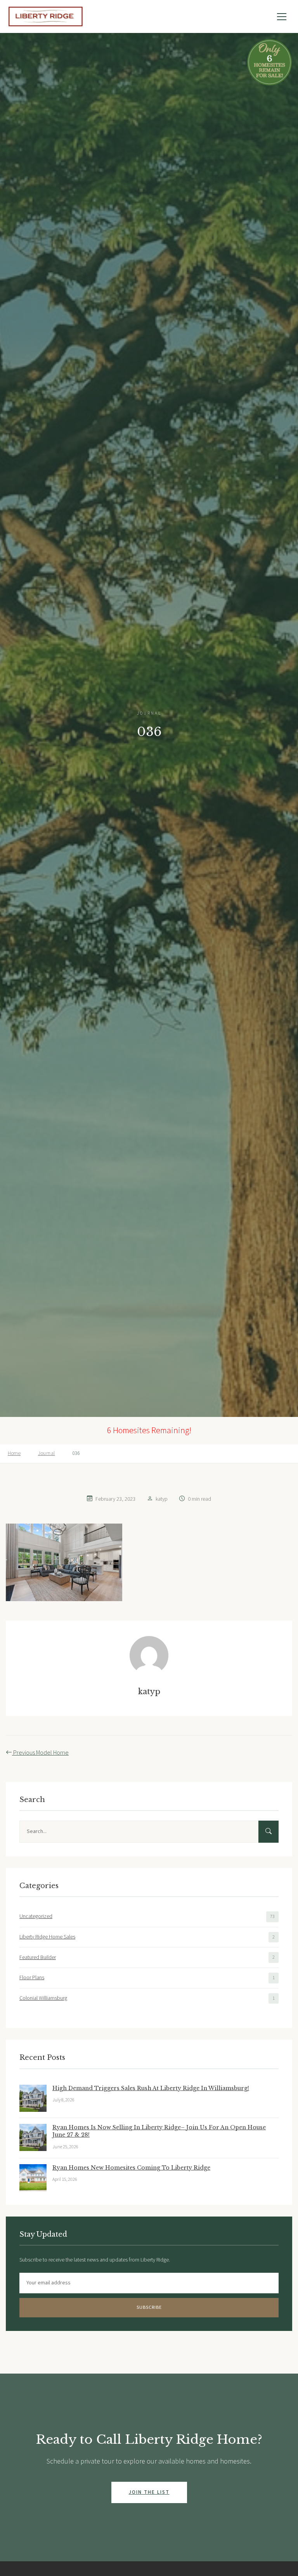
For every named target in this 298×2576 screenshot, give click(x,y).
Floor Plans (32, 1978)
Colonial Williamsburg (43, 1998)
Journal (47, 1453)
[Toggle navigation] (282, 17)
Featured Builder (38, 1957)
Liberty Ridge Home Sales (47, 1937)
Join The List (149, 2492)
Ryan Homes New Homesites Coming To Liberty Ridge (131, 2168)
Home (14, 1453)
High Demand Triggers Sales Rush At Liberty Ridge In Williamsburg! (151, 2088)
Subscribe (149, 2307)
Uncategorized (36, 1916)
